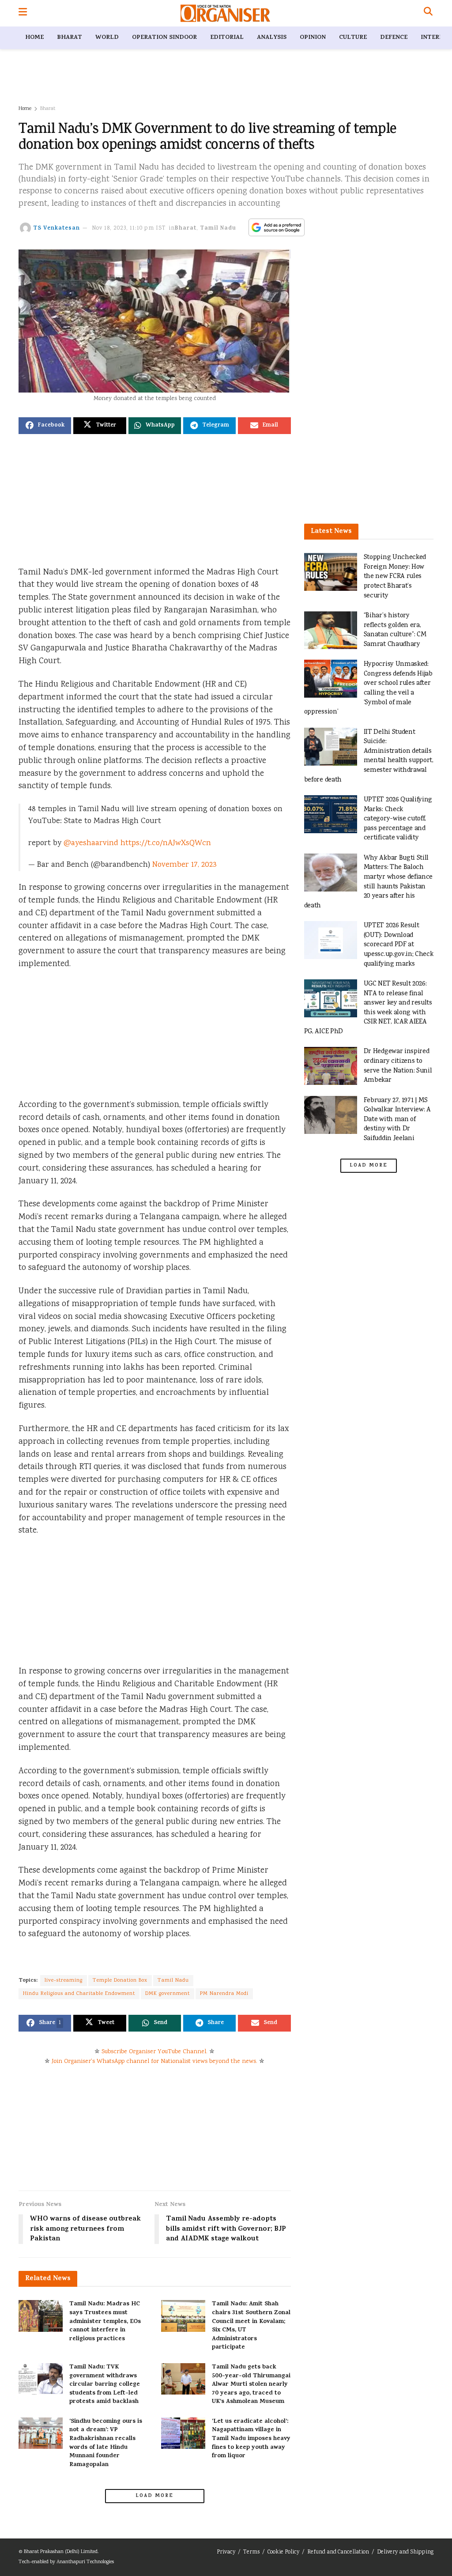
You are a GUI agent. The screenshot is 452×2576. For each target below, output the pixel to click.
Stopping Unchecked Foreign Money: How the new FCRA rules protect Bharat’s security (395, 576)
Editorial (227, 38)
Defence (394, 38)
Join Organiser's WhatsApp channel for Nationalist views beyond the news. (154, 2062)
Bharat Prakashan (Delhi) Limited (61, 2552)
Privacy (226, 2552)
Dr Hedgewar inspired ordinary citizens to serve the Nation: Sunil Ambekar (398, 1066)
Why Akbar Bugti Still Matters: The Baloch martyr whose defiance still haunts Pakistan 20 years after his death (369, 882)
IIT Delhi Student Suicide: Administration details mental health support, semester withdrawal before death (369, 756)
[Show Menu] (23, 13)
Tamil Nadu (218, 229)
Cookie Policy (283, 2552)
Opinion (313, 38)
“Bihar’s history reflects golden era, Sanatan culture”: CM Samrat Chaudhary (395, 630)
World (107, 38)
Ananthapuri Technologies (85, 2562)
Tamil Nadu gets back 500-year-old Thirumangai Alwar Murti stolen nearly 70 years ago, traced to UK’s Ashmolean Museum (251, 2385)
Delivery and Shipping (405, 2552)
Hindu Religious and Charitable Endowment (79, 1994)
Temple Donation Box (120, 1981)
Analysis (272, 38)
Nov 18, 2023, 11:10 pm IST (129, 229)
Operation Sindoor (164, 38)
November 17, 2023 (185, 865)
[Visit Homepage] (225, 13)
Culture (353, 38)
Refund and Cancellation (338, 2552)
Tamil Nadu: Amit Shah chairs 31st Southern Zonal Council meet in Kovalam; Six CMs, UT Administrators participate (251, 2326)
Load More (154, 2496)
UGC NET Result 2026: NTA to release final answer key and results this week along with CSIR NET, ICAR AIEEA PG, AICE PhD (368, 1008)
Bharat (70, 38)
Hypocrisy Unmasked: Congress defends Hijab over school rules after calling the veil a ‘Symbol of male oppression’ (368, 688)
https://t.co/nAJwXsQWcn (166, 843)
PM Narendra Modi (224, 1994)
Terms (251, 2552)
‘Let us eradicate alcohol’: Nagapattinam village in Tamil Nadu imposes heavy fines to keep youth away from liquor (251, 2439)
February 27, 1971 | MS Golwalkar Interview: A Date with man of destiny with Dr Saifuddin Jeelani (397, 1120)
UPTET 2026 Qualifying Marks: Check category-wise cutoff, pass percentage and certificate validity (398, 819)
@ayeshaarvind (91, 843)
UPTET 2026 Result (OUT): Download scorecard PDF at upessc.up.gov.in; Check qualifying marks (399, 945)
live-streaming (64, 1981)
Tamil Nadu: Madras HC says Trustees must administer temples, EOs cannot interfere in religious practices (105, 2321)
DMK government (168, 1994)
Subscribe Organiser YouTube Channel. (154, 2052)
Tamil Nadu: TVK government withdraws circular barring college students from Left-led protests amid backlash (105, 2385)
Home (34, 38)
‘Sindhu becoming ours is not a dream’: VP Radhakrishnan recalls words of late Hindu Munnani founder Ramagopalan (106, 2443)
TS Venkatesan (56, 229)
